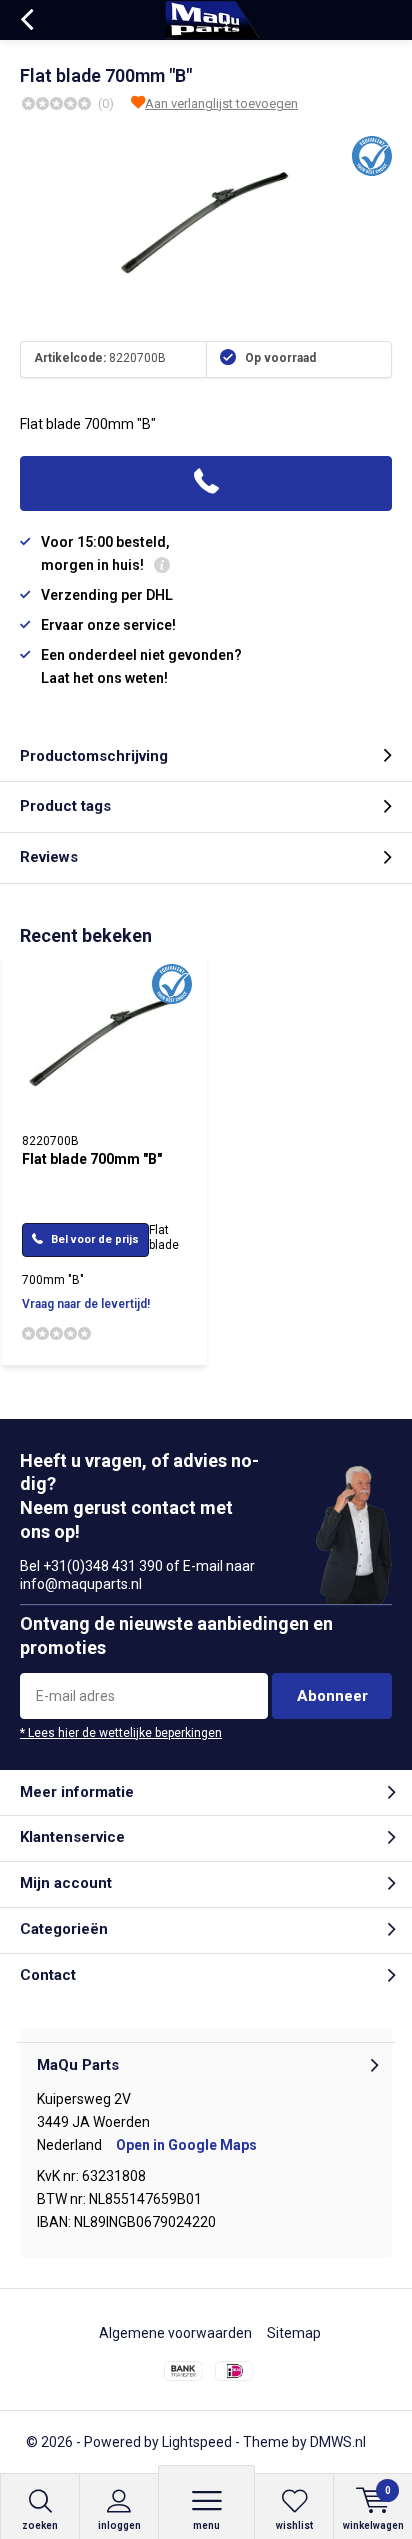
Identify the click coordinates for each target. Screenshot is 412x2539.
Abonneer (332, 1696)
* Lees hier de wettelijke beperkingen (121, 1733)
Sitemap (294, 2333)
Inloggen (119, 2525)
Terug (26, 20)
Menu (206, 2525)
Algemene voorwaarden (175, 2333)
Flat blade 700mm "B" (92, 1159)
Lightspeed (197, 2442)
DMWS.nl (338, 2442)
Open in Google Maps (186, 2145)
